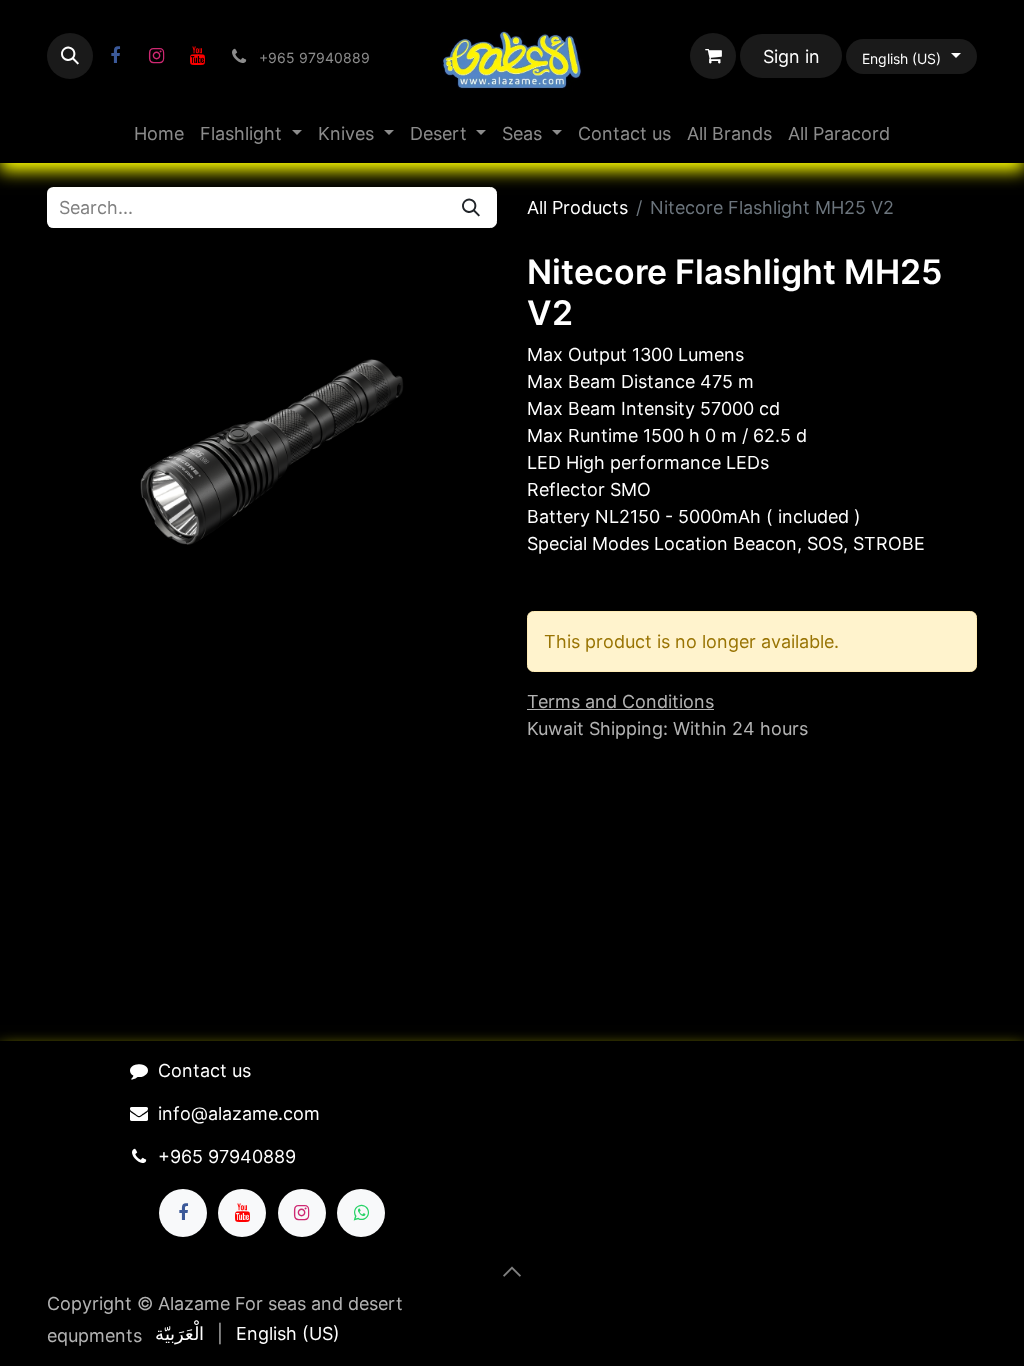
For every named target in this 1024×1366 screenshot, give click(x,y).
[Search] (471, 207)
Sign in (791, 56)
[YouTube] (197, 56)
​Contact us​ (204, 1070)
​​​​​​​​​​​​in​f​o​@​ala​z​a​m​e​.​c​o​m (239, 1113)
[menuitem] (159, 133)
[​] (115, 56)
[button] (70, 56)
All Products (577, 207)
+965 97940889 (227, 1156)
